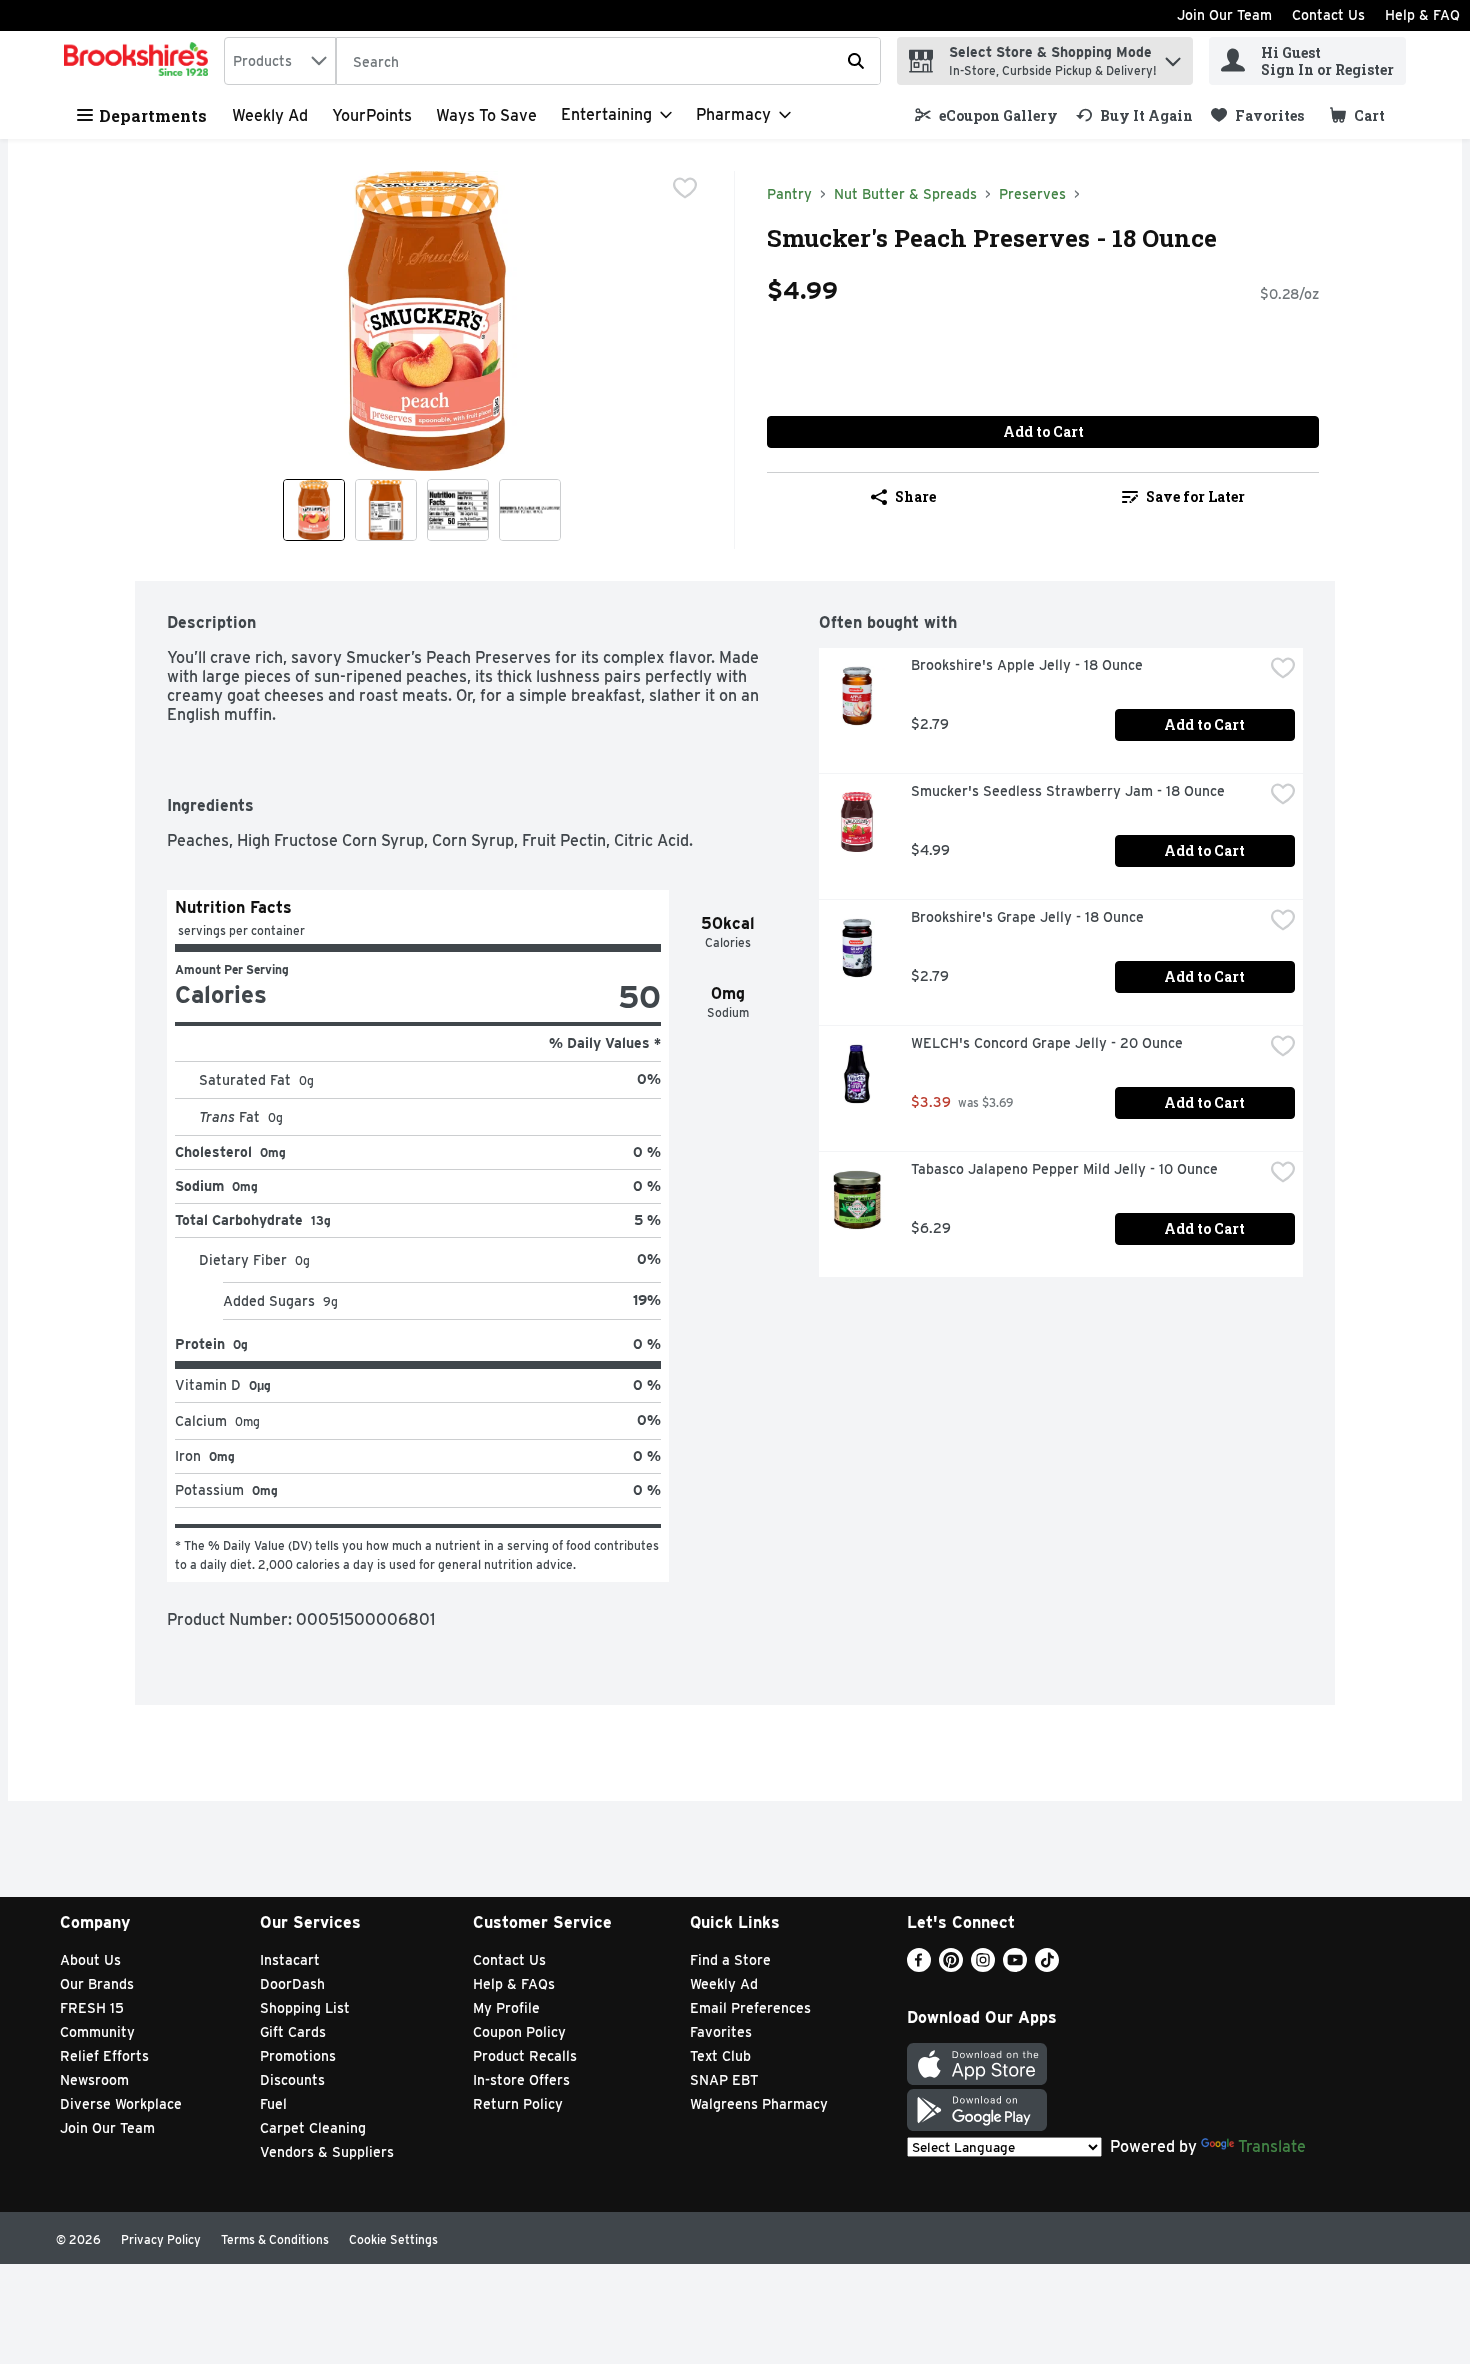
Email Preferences (750, 2008)
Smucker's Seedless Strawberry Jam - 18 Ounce (1068, 791)
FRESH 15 (92, 2008)
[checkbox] (685, 188)
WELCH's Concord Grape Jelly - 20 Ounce (1047, 1043)
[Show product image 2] (386, 510)
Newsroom (94, 2080)
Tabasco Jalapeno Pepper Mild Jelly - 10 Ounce (1064, 1169)
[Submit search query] (856, 61)
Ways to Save (486, 115)
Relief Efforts (104, 2056)
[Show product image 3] (458, 510)
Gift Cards (293, 2032)
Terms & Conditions (275, 2239)
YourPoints (372, 115)
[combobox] (280, 61)
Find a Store (730, 1960)
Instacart (290, 1960)
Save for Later (1195, 496)
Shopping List (305, 2008)
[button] (1173, 56)
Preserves (1032, 194)
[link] (986, 115)
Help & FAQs (514, 1984)
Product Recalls (525, 2056)
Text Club (720, 2056)
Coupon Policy (519, 2032)
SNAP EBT (724, 2080)
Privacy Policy (161, 2239)
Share (915, 496)
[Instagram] (983, 1966)
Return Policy (518, 2104)
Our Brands (97, 1984)
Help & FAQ (1422, 15)
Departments (153, 115)
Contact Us (1328, 15)
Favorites (721, 2032)
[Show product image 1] (314, 510)
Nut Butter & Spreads (905, 194)
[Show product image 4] (530, 510)
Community (97, 2032)
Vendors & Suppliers (327, 2152)
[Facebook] (919, 1966)
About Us (90, 1960)
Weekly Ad (270, 115)
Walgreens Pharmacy (759, 2104)
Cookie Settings (393, 2239)
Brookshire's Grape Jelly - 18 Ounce (1027, 917)
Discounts (292, 2080)
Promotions (298, 2056)
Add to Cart (1043, 431)
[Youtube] (1015, 1966)
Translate (1272, 2146)
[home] (140, 61)
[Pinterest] (951, 1966)
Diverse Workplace (121, 2104)
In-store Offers (521, 2080)
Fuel (273, 2104)
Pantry (789, 194)
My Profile (506, 2008)
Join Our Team (1224, 15)
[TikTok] (1047, 1966)
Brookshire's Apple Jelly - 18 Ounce (1027, 665)
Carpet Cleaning (313, 2128)
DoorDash (292, 1984)
